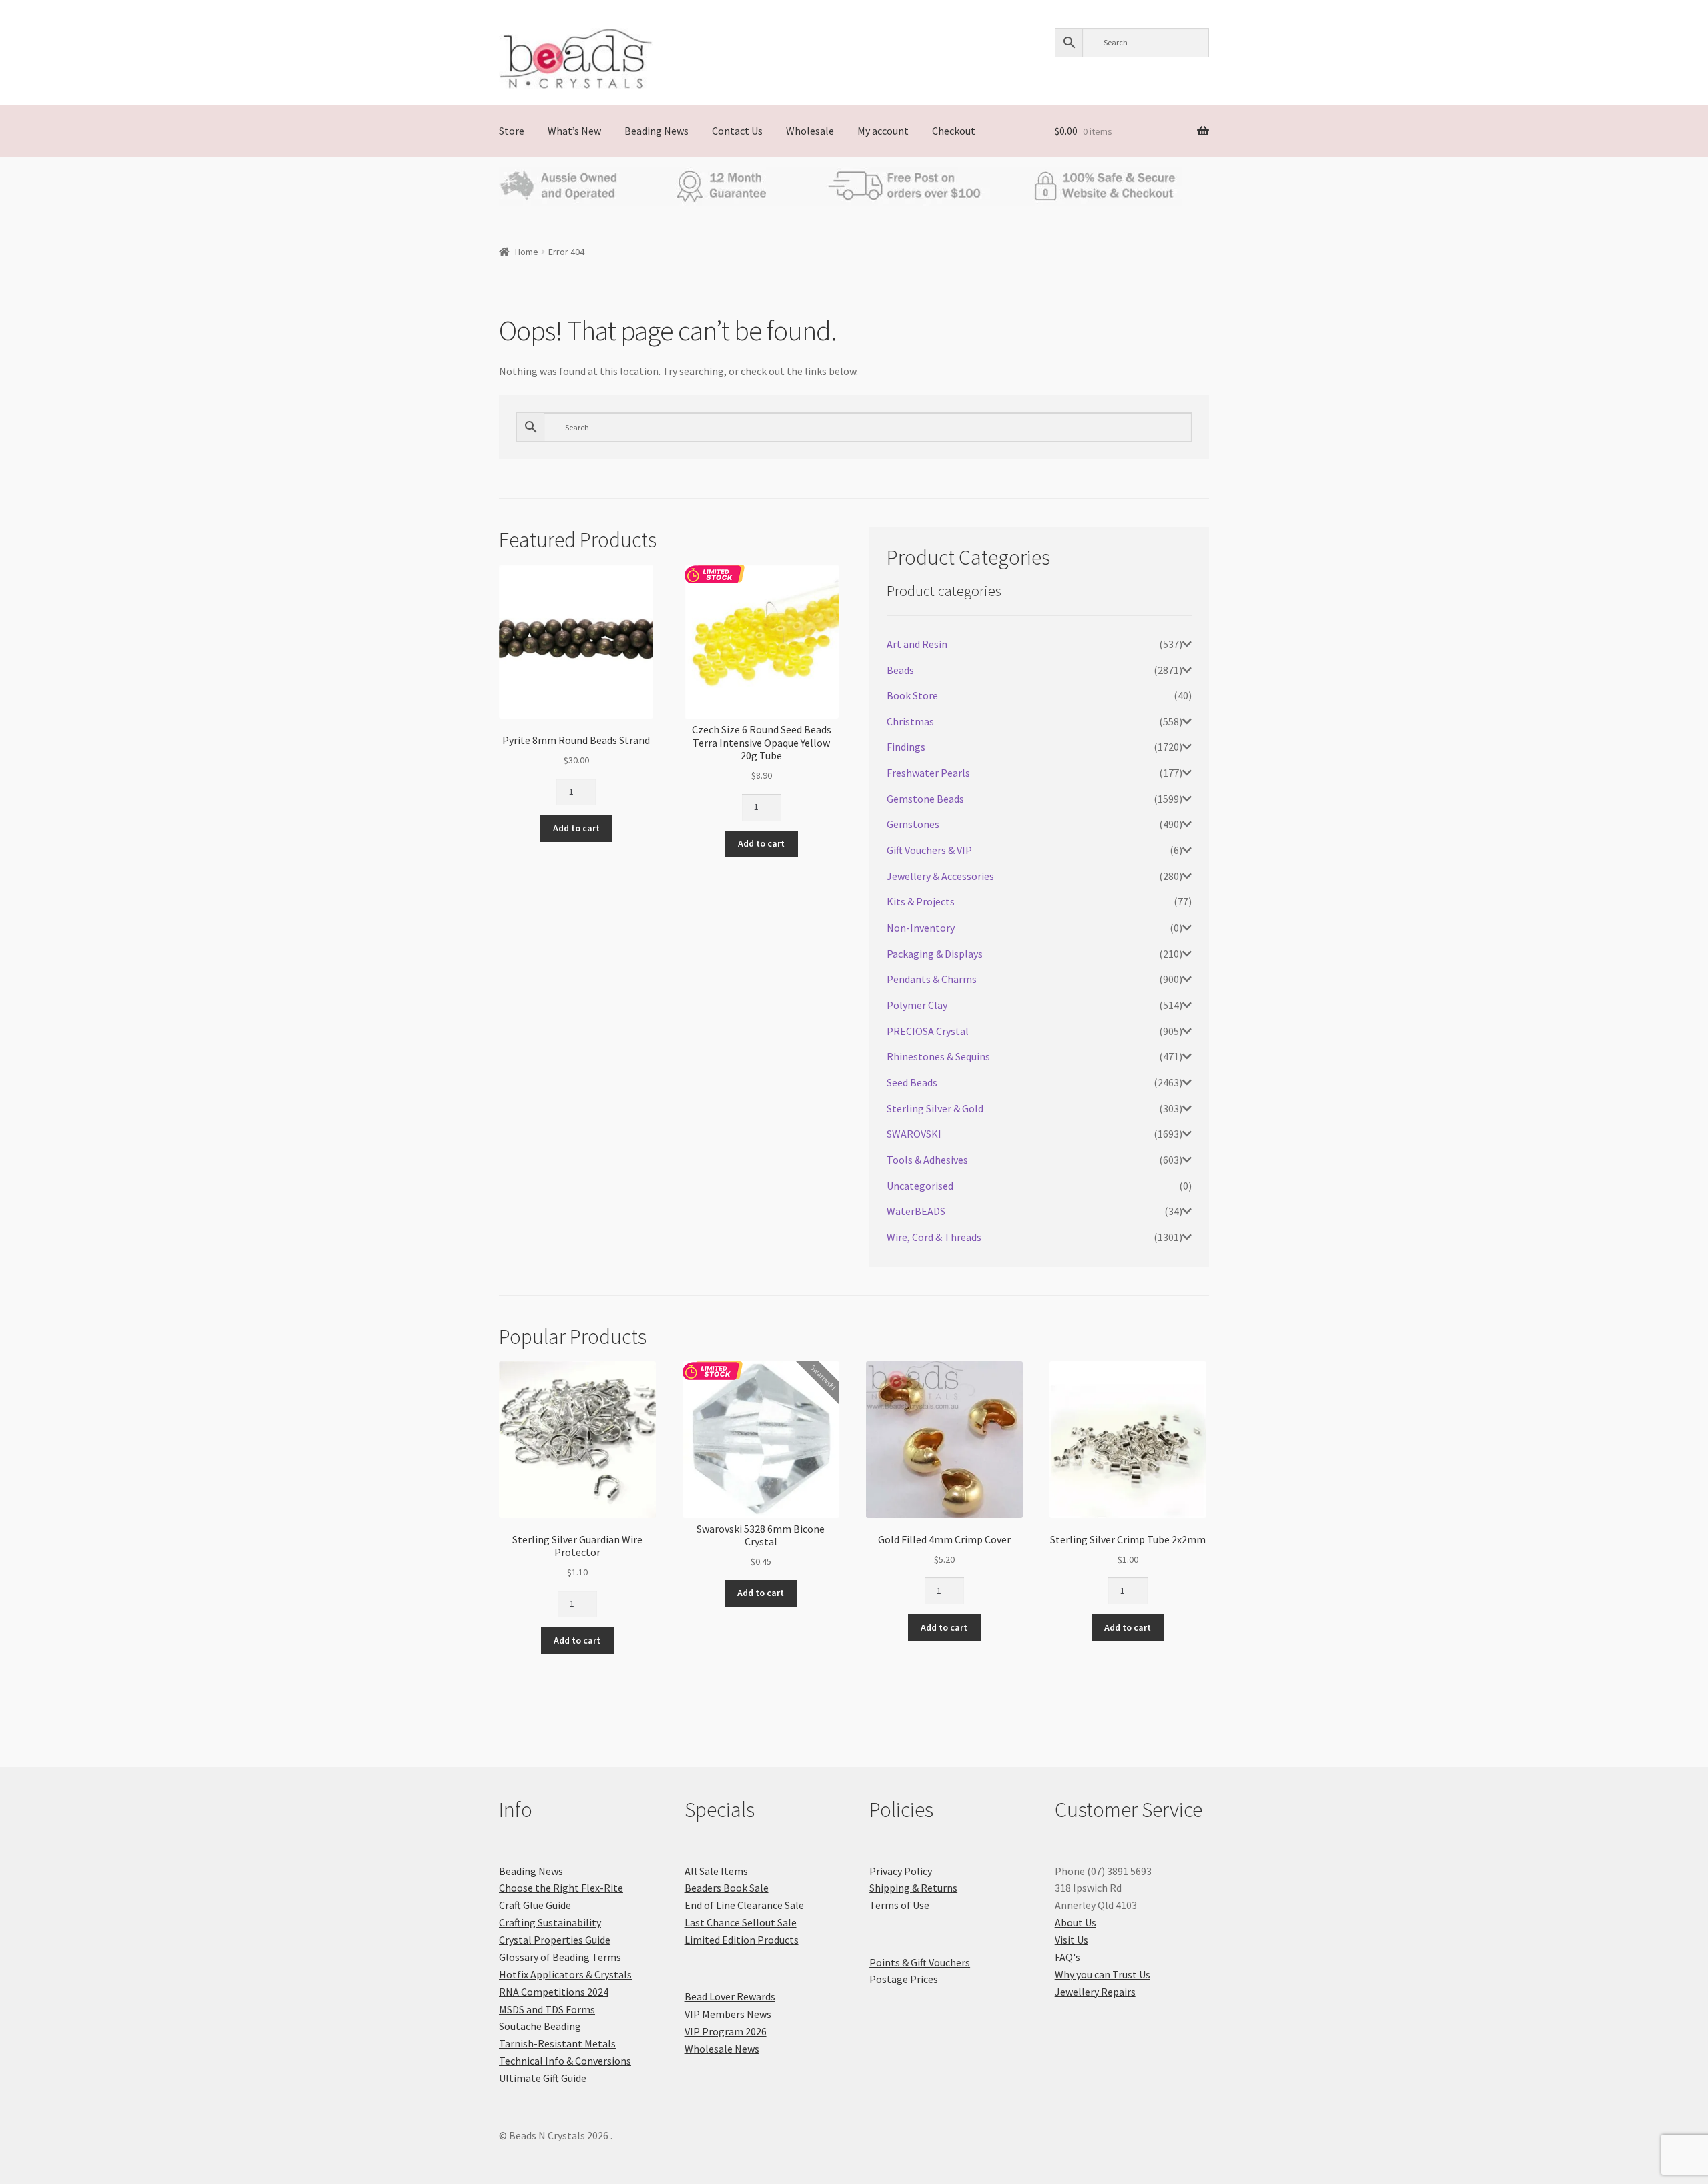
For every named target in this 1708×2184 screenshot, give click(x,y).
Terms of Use (899, 1905)
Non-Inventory (921, 928)
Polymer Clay (917, 1005)
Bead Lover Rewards (730, 1996)
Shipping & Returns (913, 1888)
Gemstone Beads (925, 799)
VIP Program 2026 (726, 2031)
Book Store (912, 695)
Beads (900, 670)
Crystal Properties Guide (555, 1940)
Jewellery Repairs (1095, 1992)
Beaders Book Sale (727, 1888)
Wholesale (810, 131)
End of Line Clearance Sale (744, 1905)
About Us (1076, 1922)
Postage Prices (904, 1979)
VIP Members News (728, 2014)
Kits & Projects (921, 901)
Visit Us (1072, 1940)
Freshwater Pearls (928, 773)
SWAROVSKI (914, 1134)
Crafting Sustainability (550, 1922)
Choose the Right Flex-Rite (561, 1888)
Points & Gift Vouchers (920, 1962)
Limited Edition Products (742, 1940)
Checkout (954, 131)
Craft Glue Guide (535, 1905)
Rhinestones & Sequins (938, 1056)
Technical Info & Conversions (565, 2061)
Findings (906, 747)
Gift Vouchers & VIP (929, 850)
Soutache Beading (540, 2026)
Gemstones (913, 824)
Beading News (657, 131)
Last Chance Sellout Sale (741, 1922)
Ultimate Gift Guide (543, 2078)
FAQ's (1067, 1957)
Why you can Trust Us (1103, 1974)
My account (883, 131)
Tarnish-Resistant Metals (557, 2043)
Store (512, 131)
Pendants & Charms (932, 979)
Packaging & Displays (935, 954)
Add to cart (576, 828)
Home (527, 252)
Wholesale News (722, 2049)
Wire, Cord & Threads (934, 1237)
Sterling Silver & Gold (935, 1108)
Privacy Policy (901, 1871)
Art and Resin (917, 644)
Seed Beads (912, 1082)
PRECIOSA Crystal (928, 1031)
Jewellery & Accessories (940, 876)
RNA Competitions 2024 (554, 1992)
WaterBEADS (916, 1211)
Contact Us (737, 131)
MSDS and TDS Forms (547, 2009)
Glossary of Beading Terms (560, 1957)
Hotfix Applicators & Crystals (565, 1974)
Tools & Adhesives (927, 1160)
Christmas (910, 721)
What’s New (574, 131)
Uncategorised (920, 1186)
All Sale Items (716, 1871)
